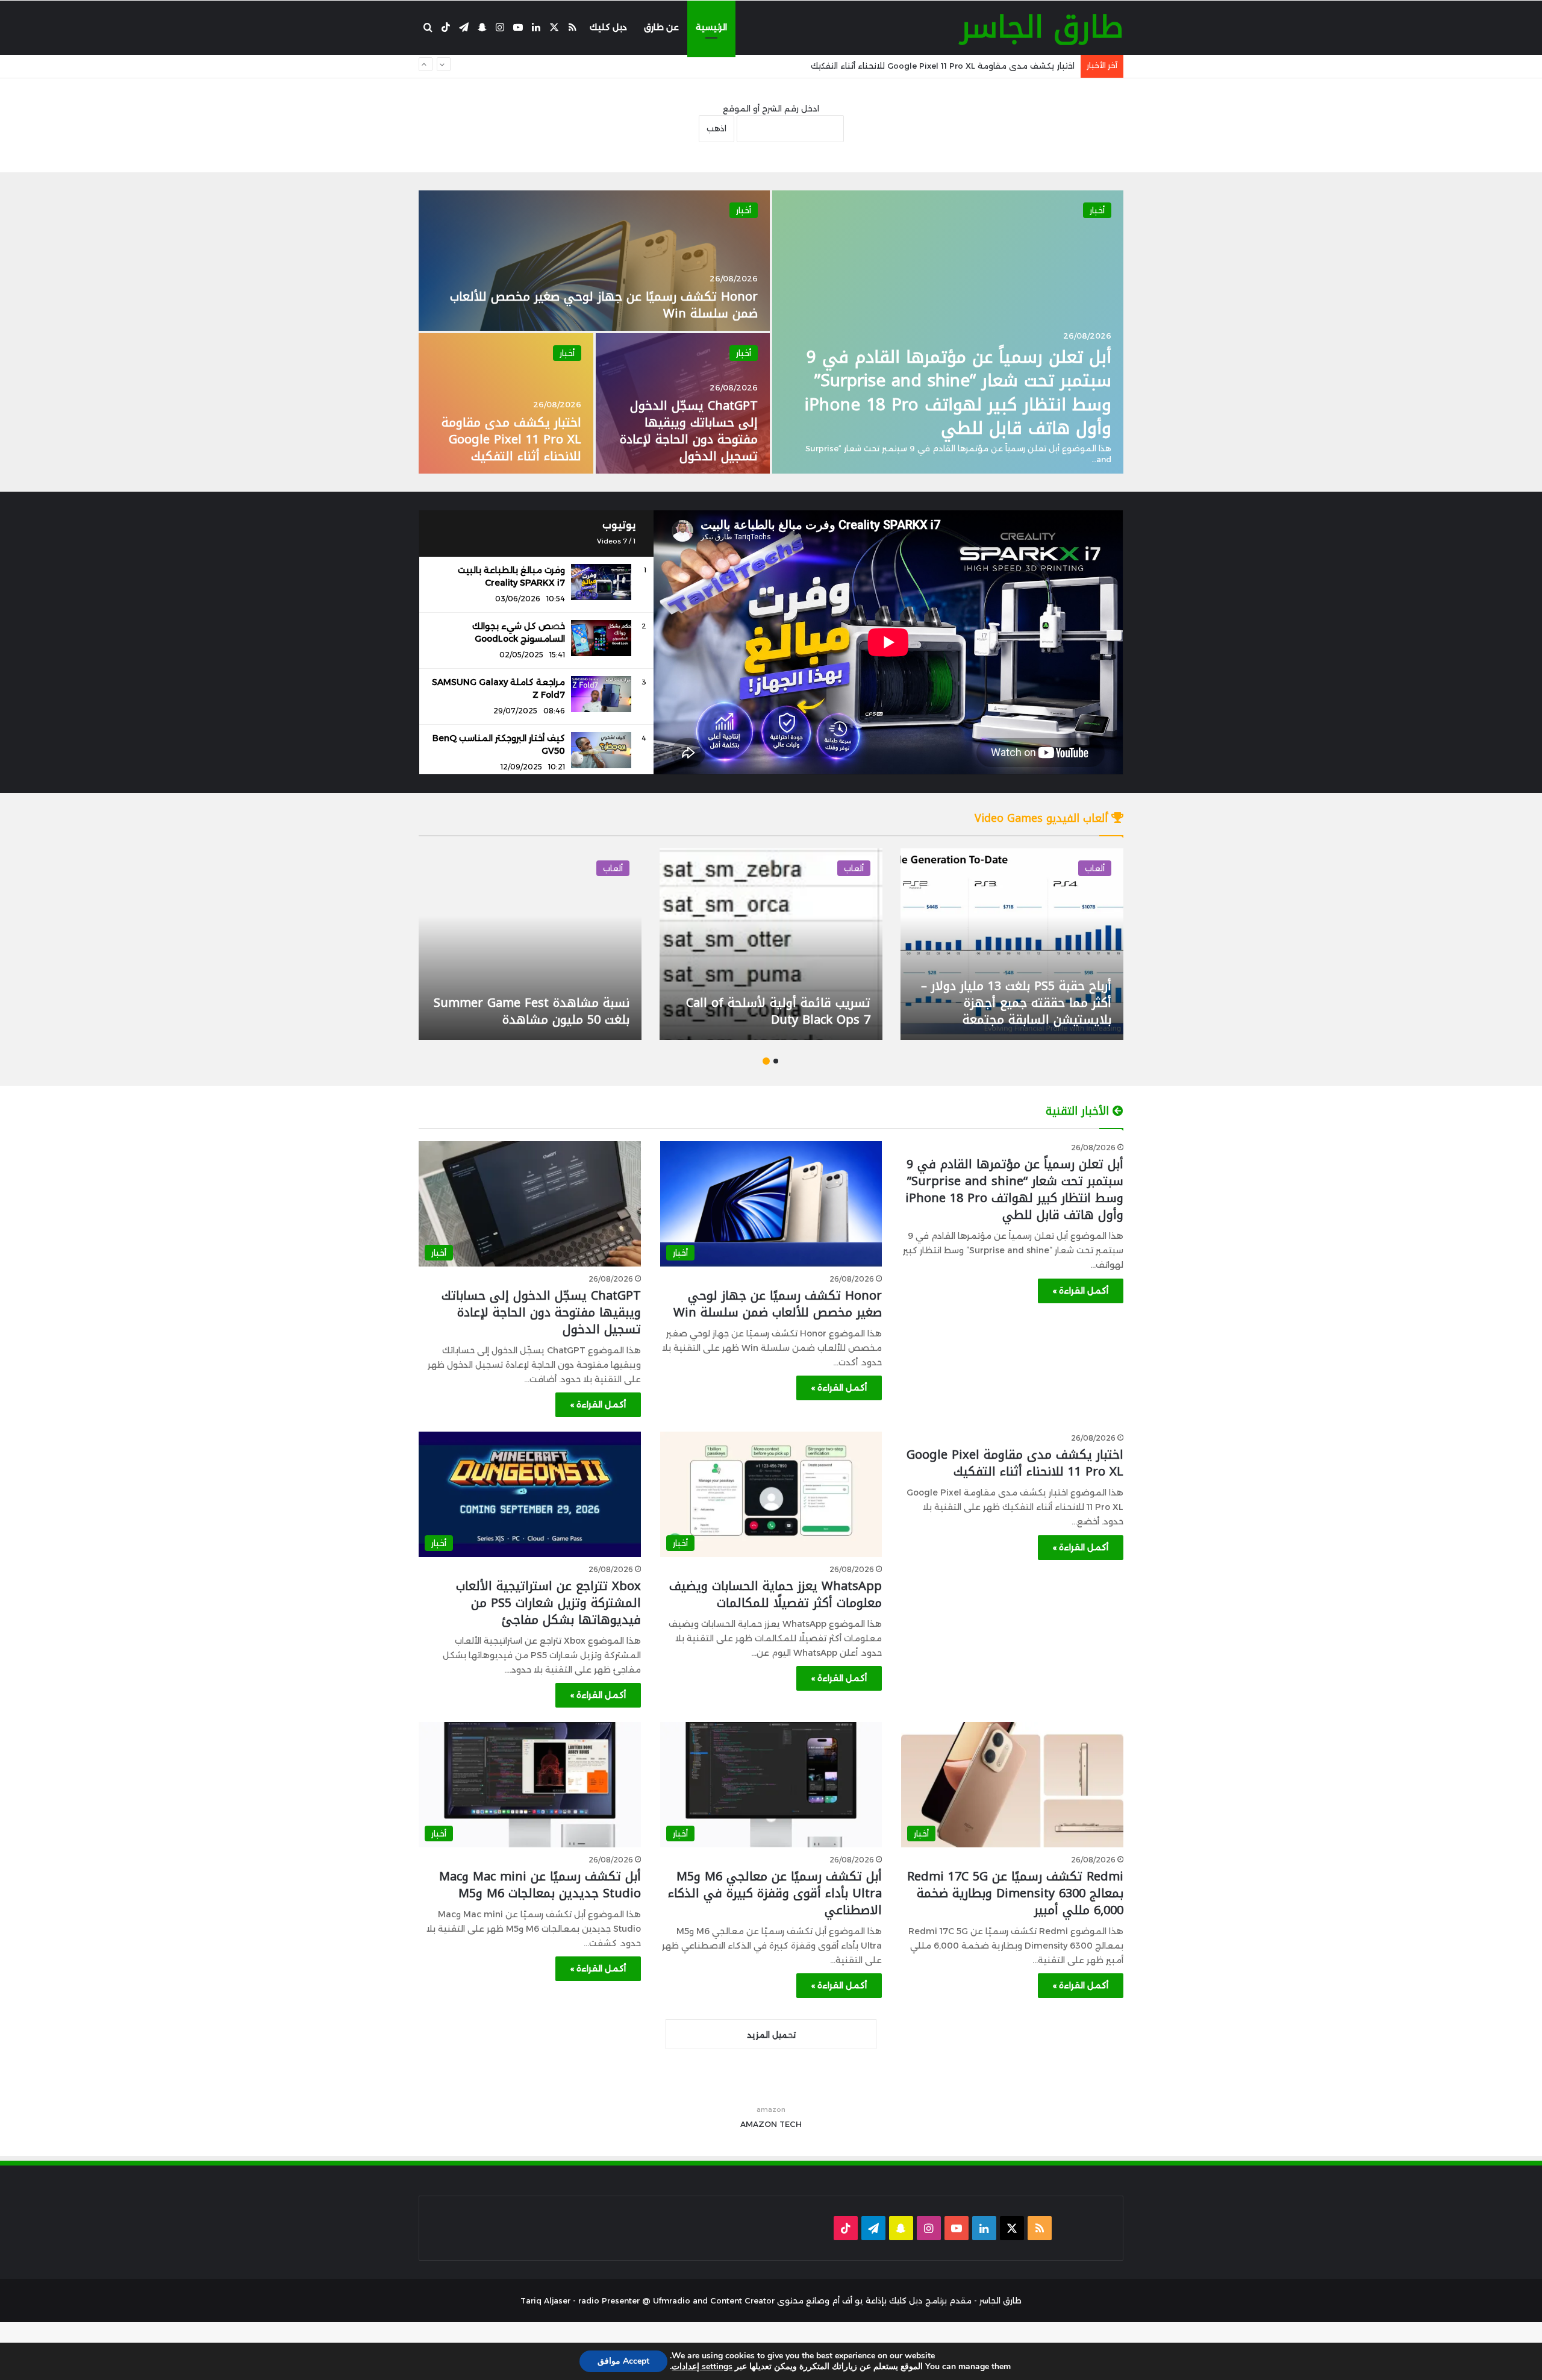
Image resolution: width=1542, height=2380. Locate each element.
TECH (791, 2124)
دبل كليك (608, 27)
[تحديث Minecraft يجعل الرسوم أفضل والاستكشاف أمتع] (771, 944)
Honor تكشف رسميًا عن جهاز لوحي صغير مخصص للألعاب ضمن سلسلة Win (604, 305)
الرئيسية (711, 27)
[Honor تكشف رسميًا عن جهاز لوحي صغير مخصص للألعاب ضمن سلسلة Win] (594, 261)
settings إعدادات (702, 2367)
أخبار (1097, 210)
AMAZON (759, 2124)
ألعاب (1095, 868)
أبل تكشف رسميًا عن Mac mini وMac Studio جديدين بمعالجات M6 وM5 (540, 1885)
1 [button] (776, 1061)
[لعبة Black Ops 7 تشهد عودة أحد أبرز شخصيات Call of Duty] (1012, 944)
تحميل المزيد (771, 2035)
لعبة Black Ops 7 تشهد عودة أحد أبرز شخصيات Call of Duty (1019, 1011)
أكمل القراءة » (1081, 1291)
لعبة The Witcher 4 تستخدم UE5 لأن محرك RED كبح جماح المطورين (538, 1011)
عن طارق (661, 27)
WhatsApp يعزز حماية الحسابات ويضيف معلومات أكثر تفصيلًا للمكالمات (941, 66)
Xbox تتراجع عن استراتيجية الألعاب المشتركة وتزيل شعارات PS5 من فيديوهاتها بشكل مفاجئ (548, 1603)
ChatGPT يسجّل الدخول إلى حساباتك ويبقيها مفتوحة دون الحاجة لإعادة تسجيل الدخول (689, 431)
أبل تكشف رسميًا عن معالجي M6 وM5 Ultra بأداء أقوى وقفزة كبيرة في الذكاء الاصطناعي (775, 1893)
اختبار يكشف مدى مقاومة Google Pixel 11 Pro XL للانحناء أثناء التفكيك (511, 439)
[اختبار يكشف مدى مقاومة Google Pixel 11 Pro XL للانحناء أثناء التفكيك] (506, 403)
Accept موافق (623, 2361)
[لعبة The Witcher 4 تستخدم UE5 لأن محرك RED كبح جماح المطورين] (530, 944)
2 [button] (766, 1061)
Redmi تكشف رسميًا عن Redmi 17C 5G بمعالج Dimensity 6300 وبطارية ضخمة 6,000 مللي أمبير (1015, 1893)
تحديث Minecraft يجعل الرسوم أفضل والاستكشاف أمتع (787, 1011)
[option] (771, 332)
